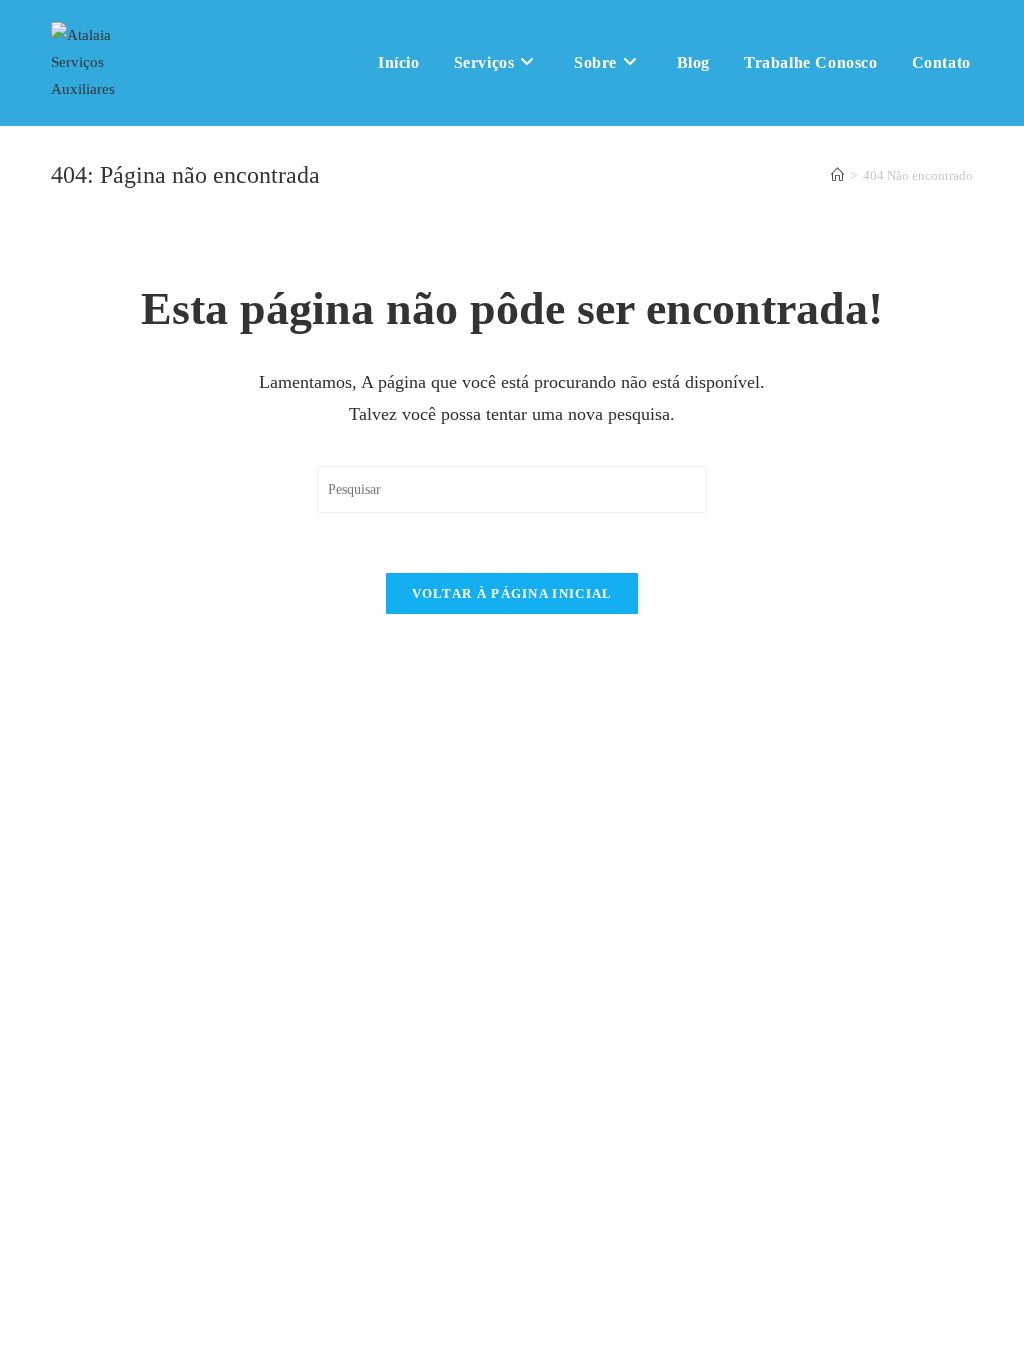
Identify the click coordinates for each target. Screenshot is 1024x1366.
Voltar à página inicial (512, 593)
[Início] (837, 175)
